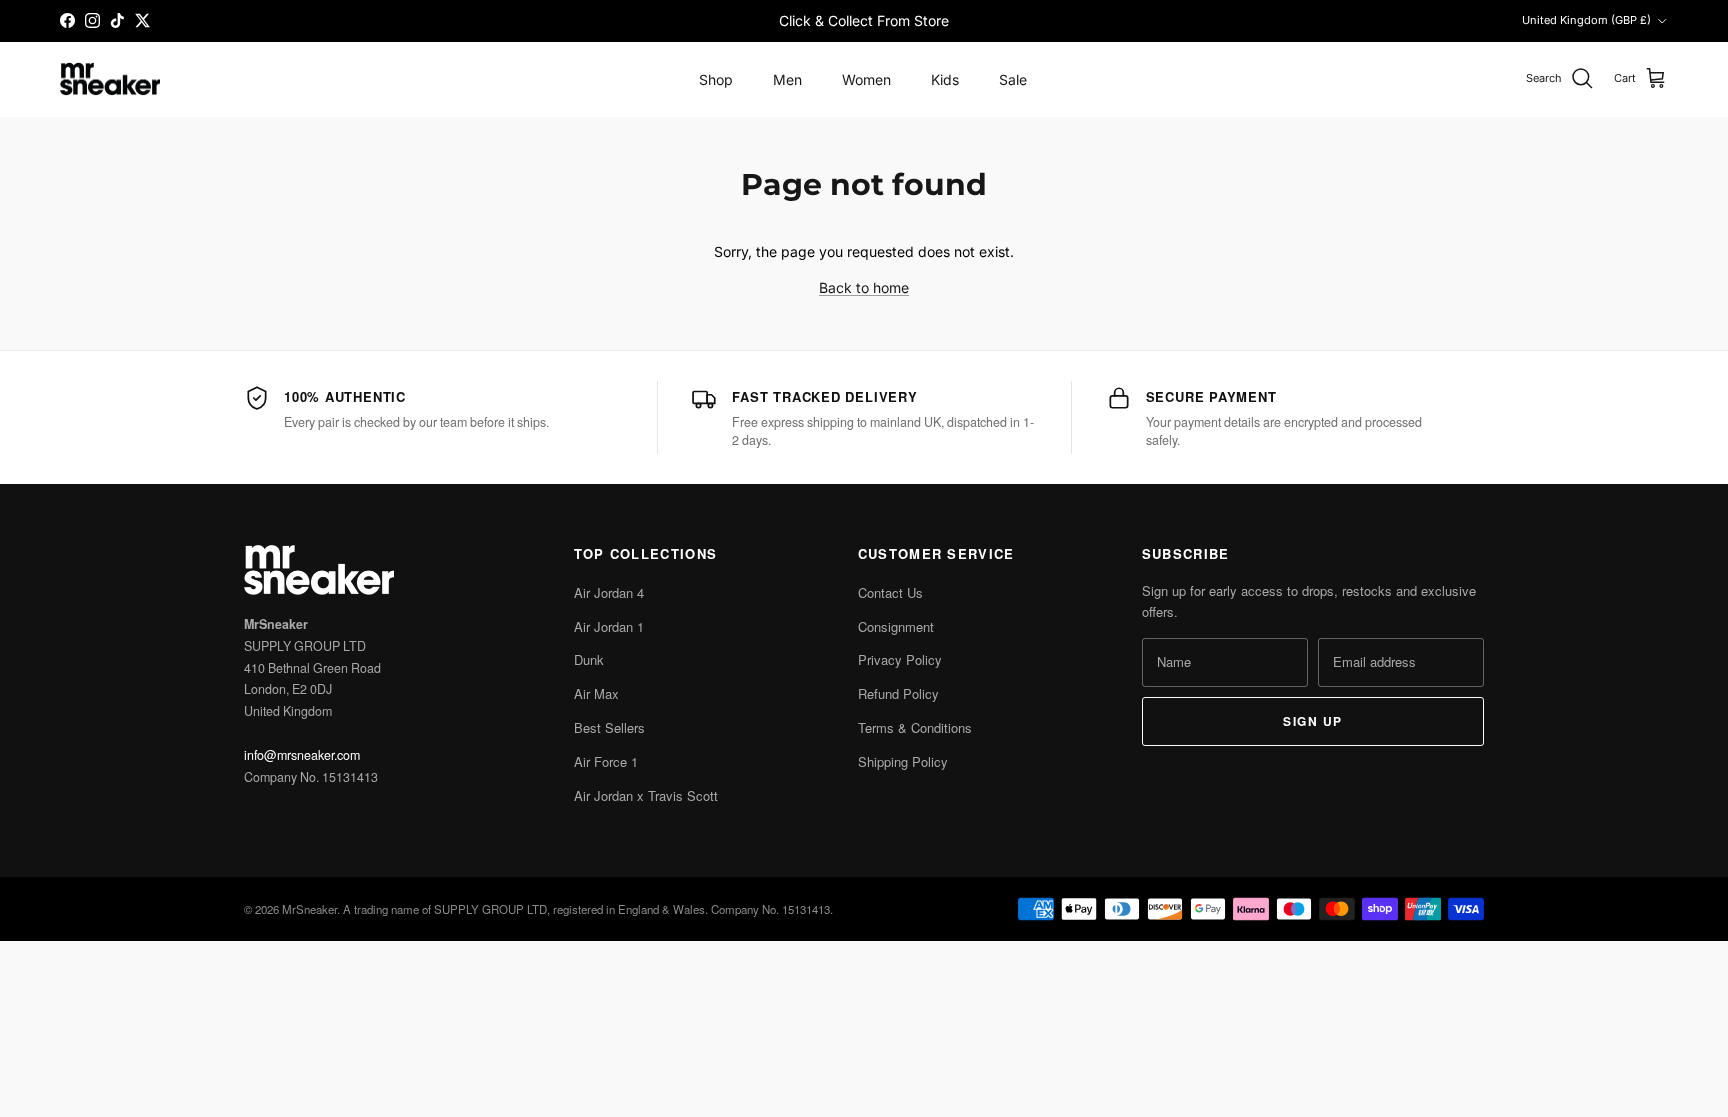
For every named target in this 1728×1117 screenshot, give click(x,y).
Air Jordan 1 (609, 626)
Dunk (589, 659)
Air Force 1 (606, 761)
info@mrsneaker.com (302, 755)
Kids (945, 79)
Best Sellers (609, 727)
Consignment (896, 626)
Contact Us (890, 592)
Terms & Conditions (915, 727)
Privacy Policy (900, 659)
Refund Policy (898, 693)
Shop (716, 79)
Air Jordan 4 (609, 592)
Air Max (596, 693)
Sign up (1312, 721)
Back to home (864, 287)
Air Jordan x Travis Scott (646, 795)
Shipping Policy (903, 761)
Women (866, 79)
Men (787, 79)
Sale (1013, 79)
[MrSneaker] (110, 79)
